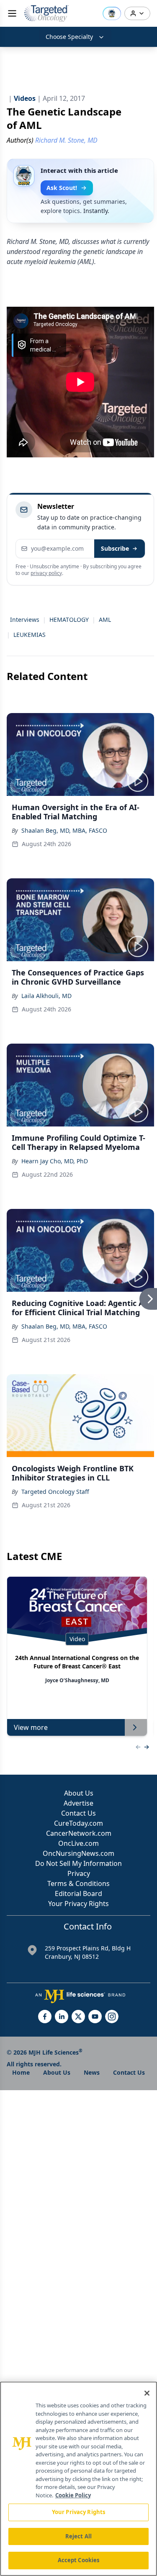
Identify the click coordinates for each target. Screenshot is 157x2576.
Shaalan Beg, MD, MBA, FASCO (64, 830)
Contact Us (78, 1813)
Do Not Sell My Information (78, 1863)
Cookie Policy (73, 2495)
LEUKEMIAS (30, 635)
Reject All (78, 2536)
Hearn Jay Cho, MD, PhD (55, 1161)
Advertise (78, 1803)
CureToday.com (78, 1823)
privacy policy (46, 573)
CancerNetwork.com (79, 1833)
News (92, 2072)
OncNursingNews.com (78, 1853)
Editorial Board (78, 1894)
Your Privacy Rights (78, 1904)
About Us (79, 1793)
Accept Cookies (79, 2560)
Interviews (25, 620)
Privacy (79, 1873)
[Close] (147, 2393)
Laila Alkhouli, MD (46, 996)
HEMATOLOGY (69, 620)
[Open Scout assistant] (112, 13)
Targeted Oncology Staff (55, 1492)
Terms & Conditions (78, 1883)
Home (21, 2072)
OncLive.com (78, 1843)
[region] (78, 2479)
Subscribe (115, 548)
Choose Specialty (69, 37)
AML (105, 620)
